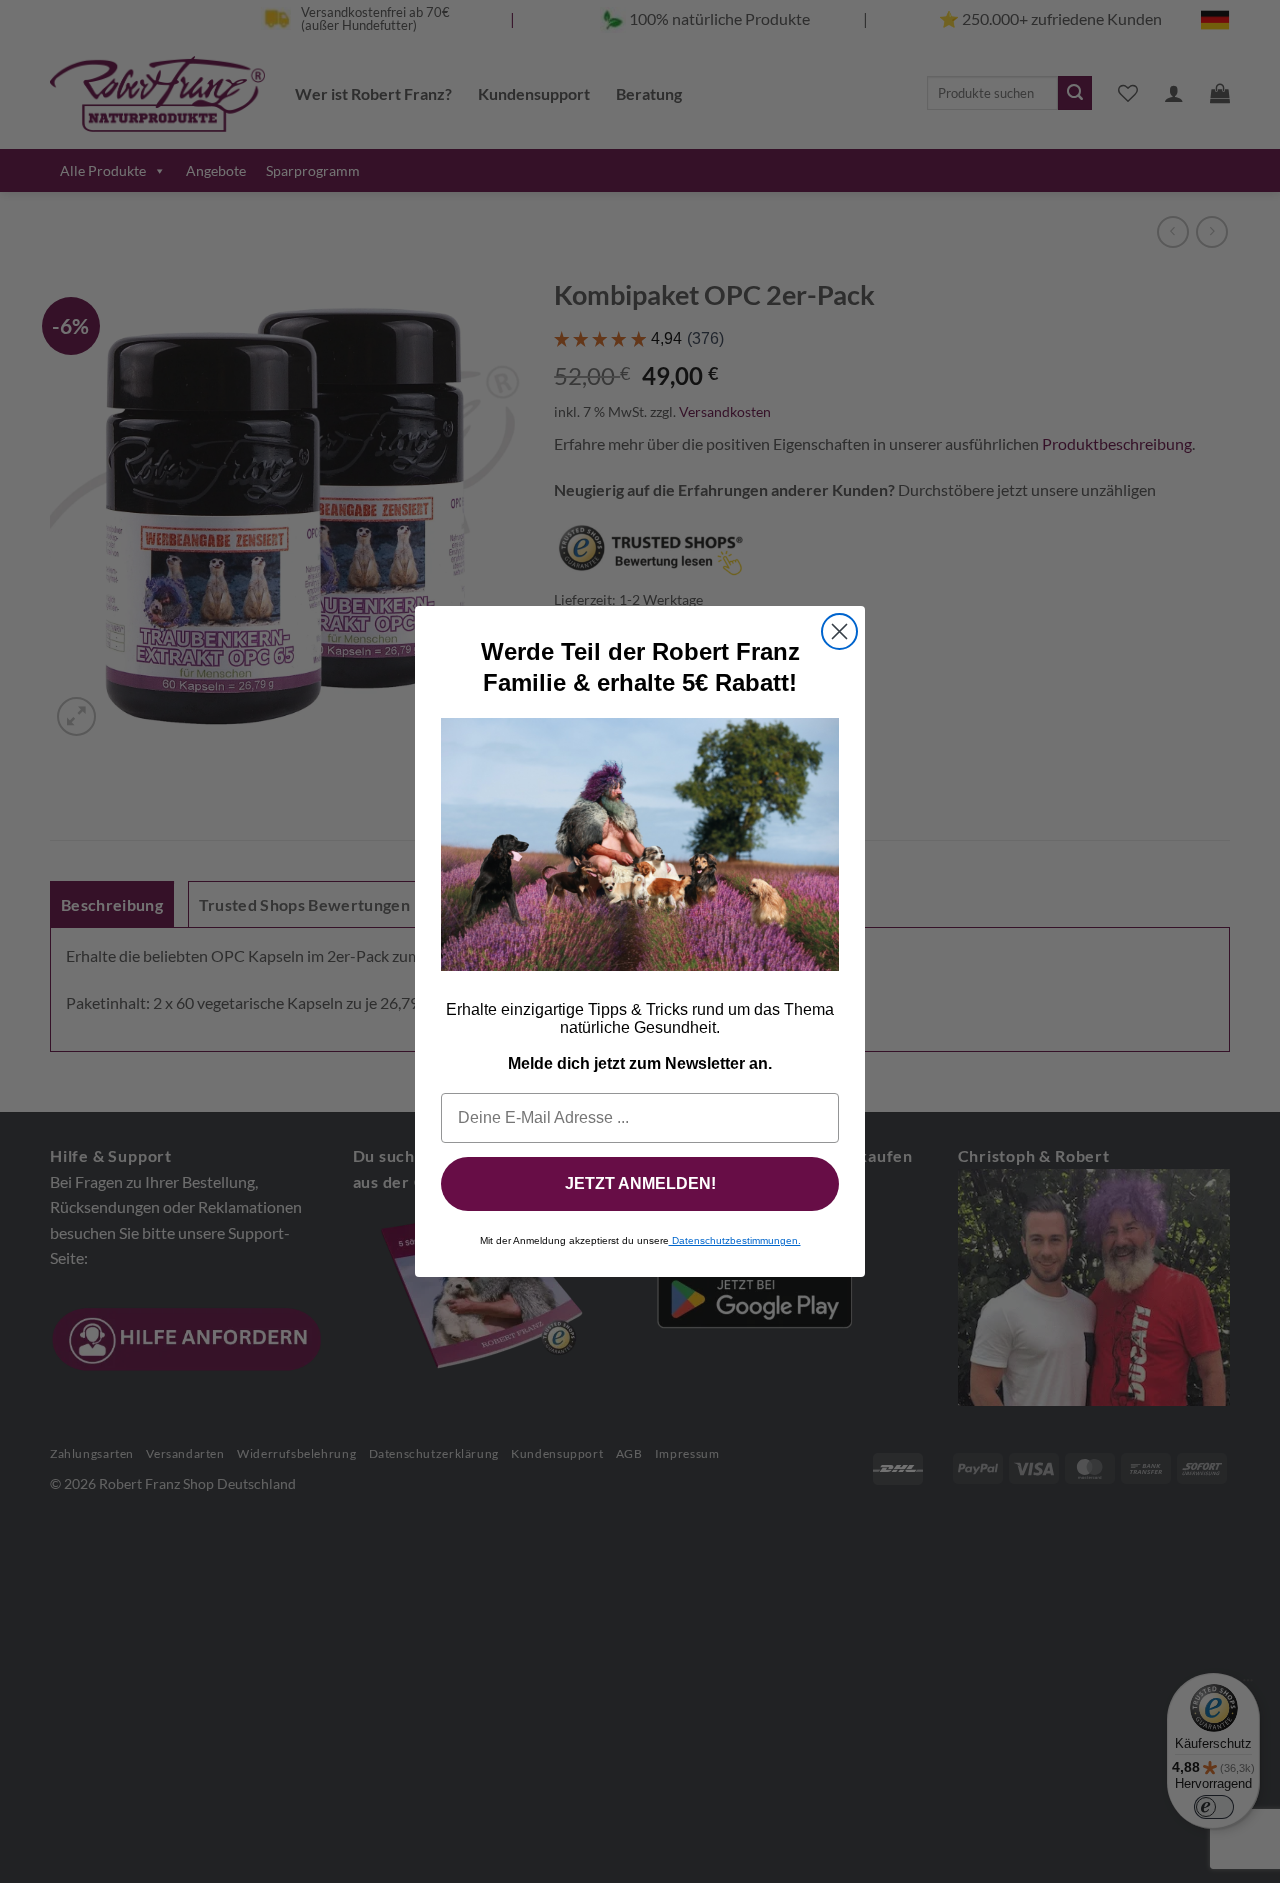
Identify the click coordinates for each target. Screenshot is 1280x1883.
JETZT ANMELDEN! (640, 1183)
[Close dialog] (839, 631)
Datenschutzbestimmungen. (735, 1240)
